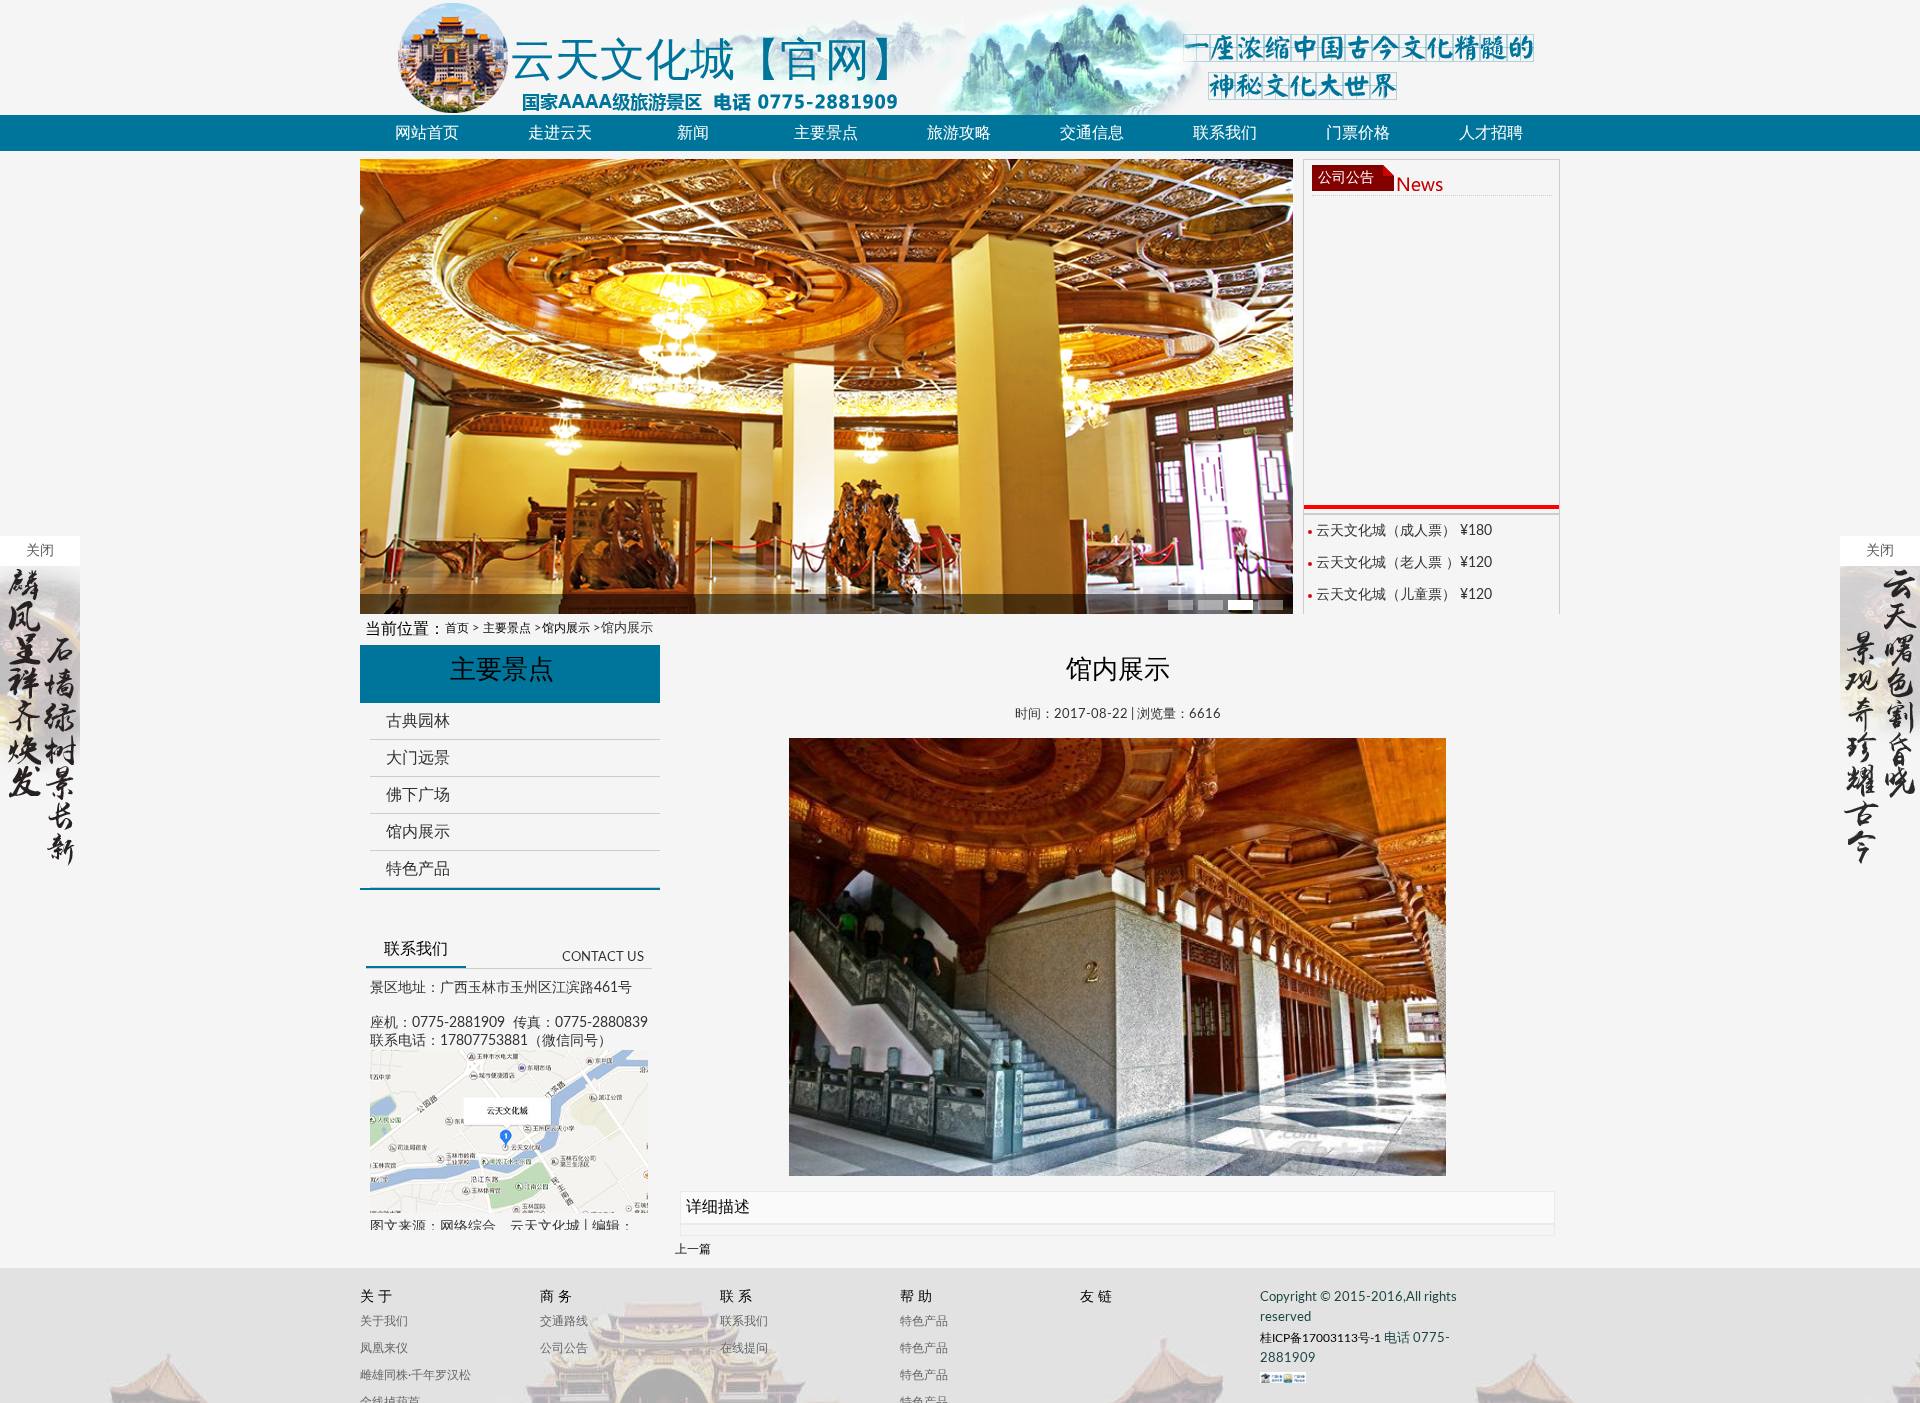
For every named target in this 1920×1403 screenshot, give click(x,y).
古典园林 (418, 720)
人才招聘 (1491, 132)
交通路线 (564, 1321)
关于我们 (384, 1321)
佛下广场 (418, 794)
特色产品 (418, 868)
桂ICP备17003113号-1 (1322, 1338)
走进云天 (560, 132)
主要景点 (826, 132)
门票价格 (1358, 132)
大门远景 (418, 757)
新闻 (693, 132)
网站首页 (427, 132)
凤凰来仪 (384, 1348)
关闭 (40, 551)
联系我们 (1225, 132)
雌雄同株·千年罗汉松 (415, 1375)
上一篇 (693, 1249)
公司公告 (1346, 177)
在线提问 (744, 1348)
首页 (457, 628)
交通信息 (1092, 132)
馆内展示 (566, 628)
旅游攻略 (959, 132)
